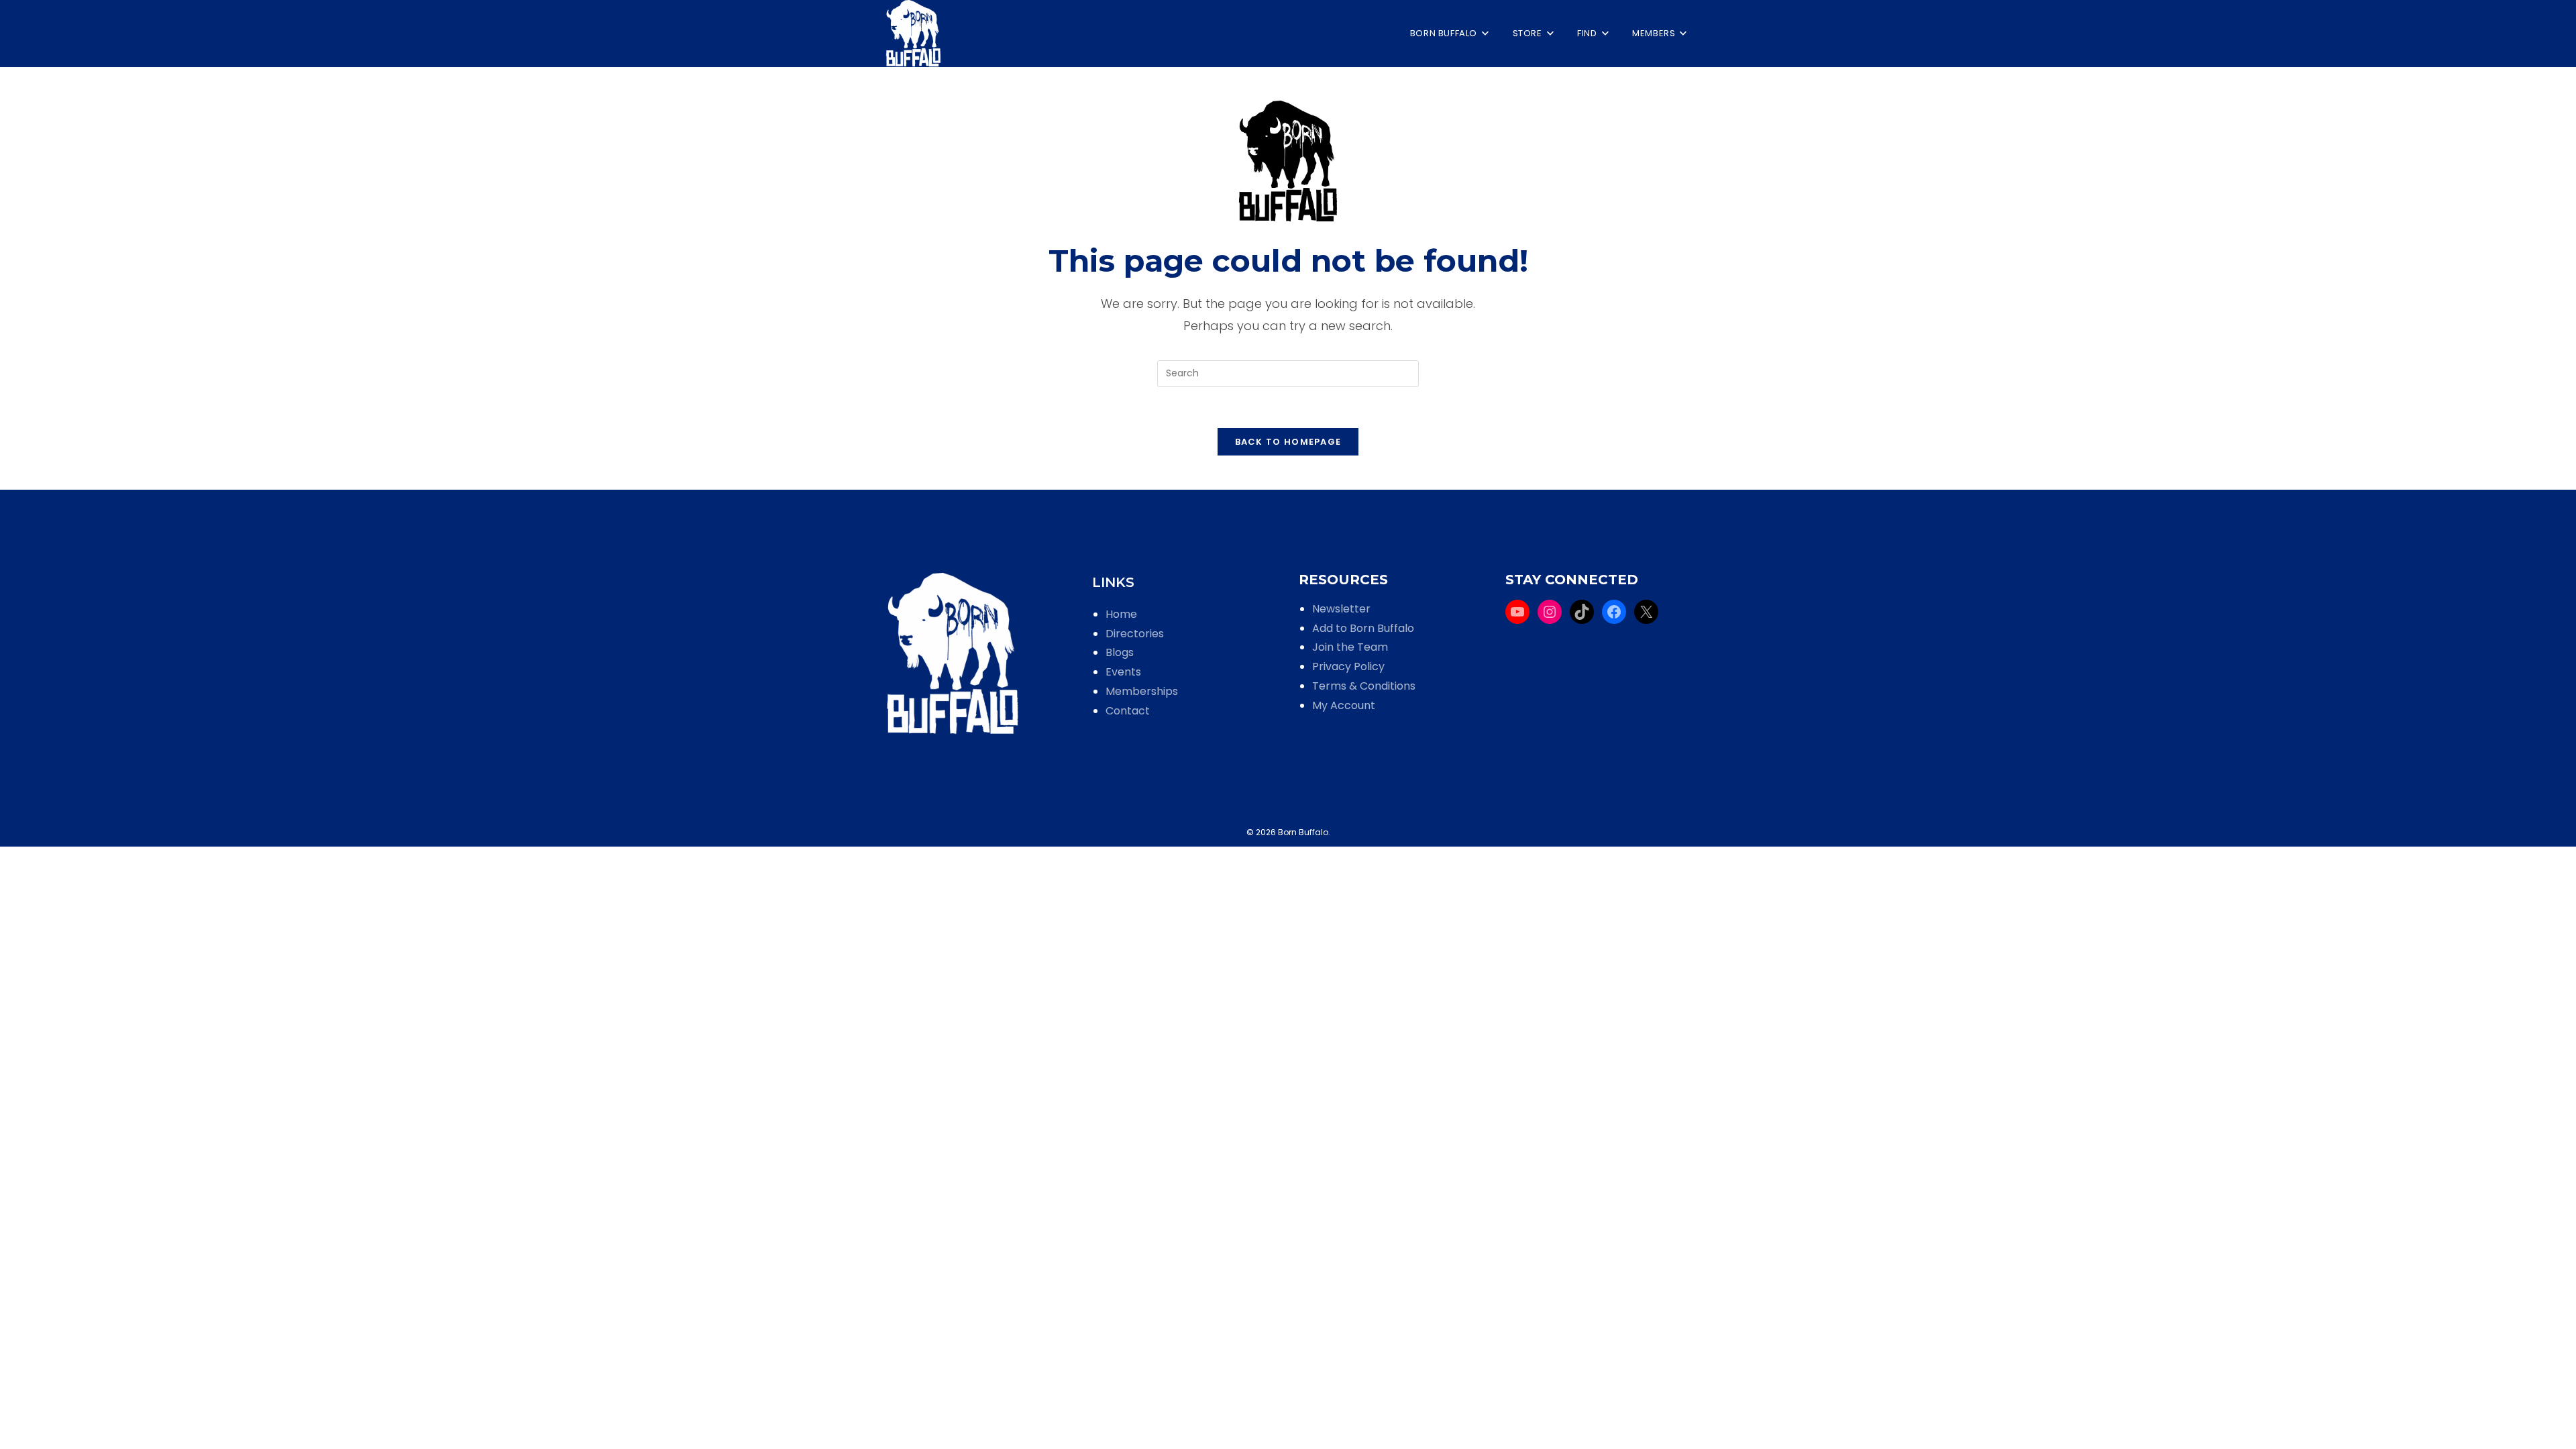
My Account (1344, 705)
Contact (1128, 711)
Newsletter (1341, 609)
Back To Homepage (1288, 442)
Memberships (1142, 691)
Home (1121, 614)
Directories (1135, 634)
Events (1123, 672)
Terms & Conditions (1364, 686)
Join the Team (1350, 647)
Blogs (1120, 652)
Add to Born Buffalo (1363, 628)
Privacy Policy (1348, 666)
